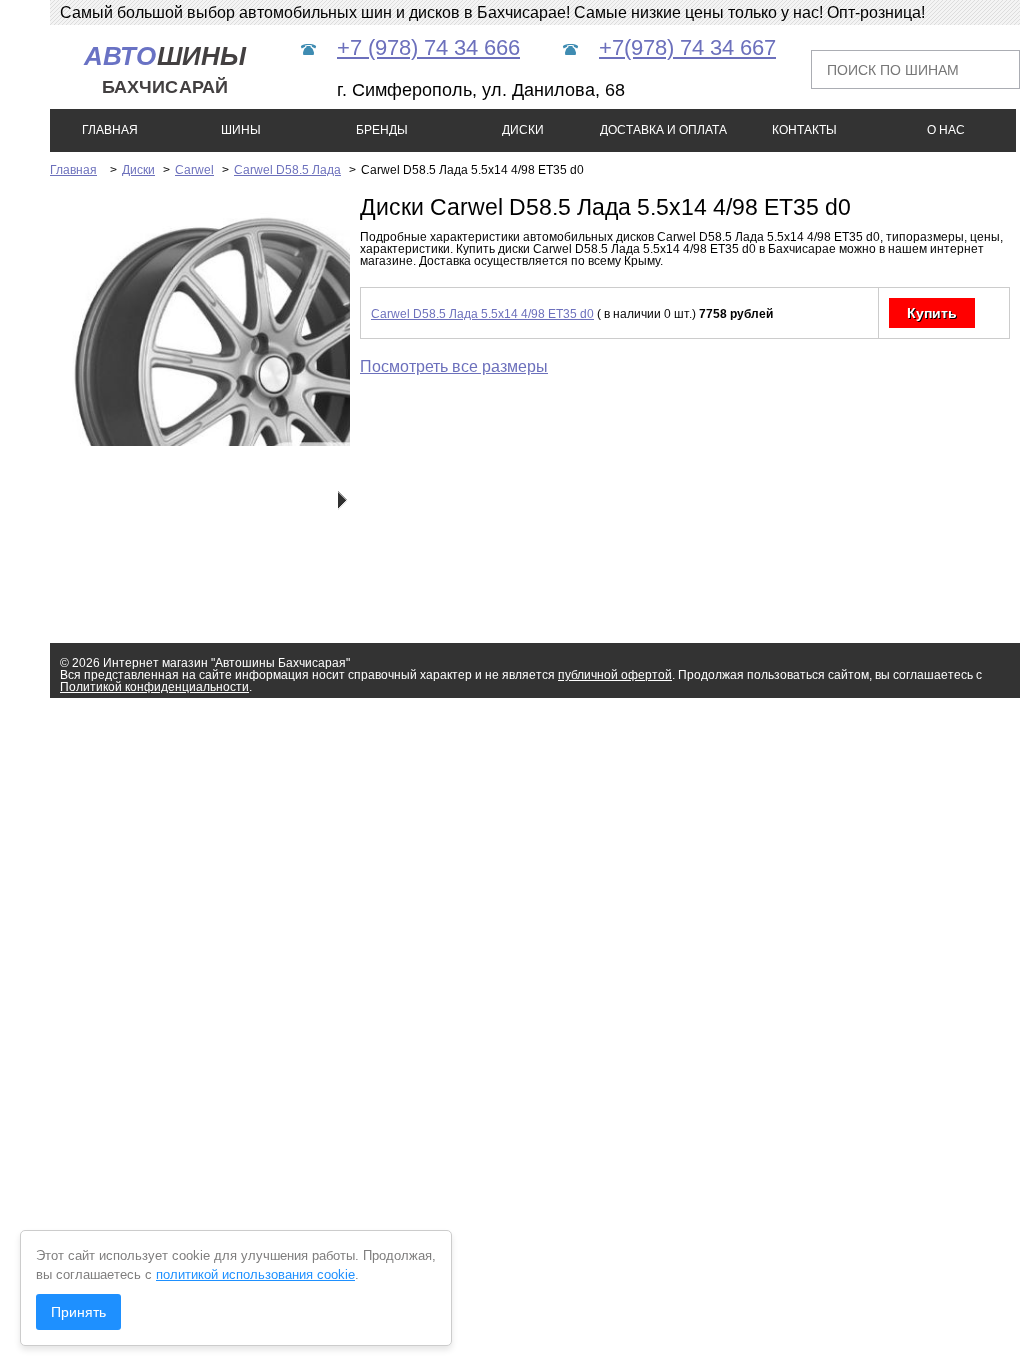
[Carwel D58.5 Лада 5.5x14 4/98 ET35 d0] (238, 442)
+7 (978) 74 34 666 (428, 47)
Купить (932, 313)
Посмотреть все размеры (454, 366)
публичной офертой (615, 675)
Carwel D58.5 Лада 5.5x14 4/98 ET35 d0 (482, 314)
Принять (78, 1312)
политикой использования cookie (255, 1274)
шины (165, 69)
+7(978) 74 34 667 (687, 47)
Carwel (194, 170)
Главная (73, 170)
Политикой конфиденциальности (154, 687)
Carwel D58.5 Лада (287, 170)
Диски (138, 170)
